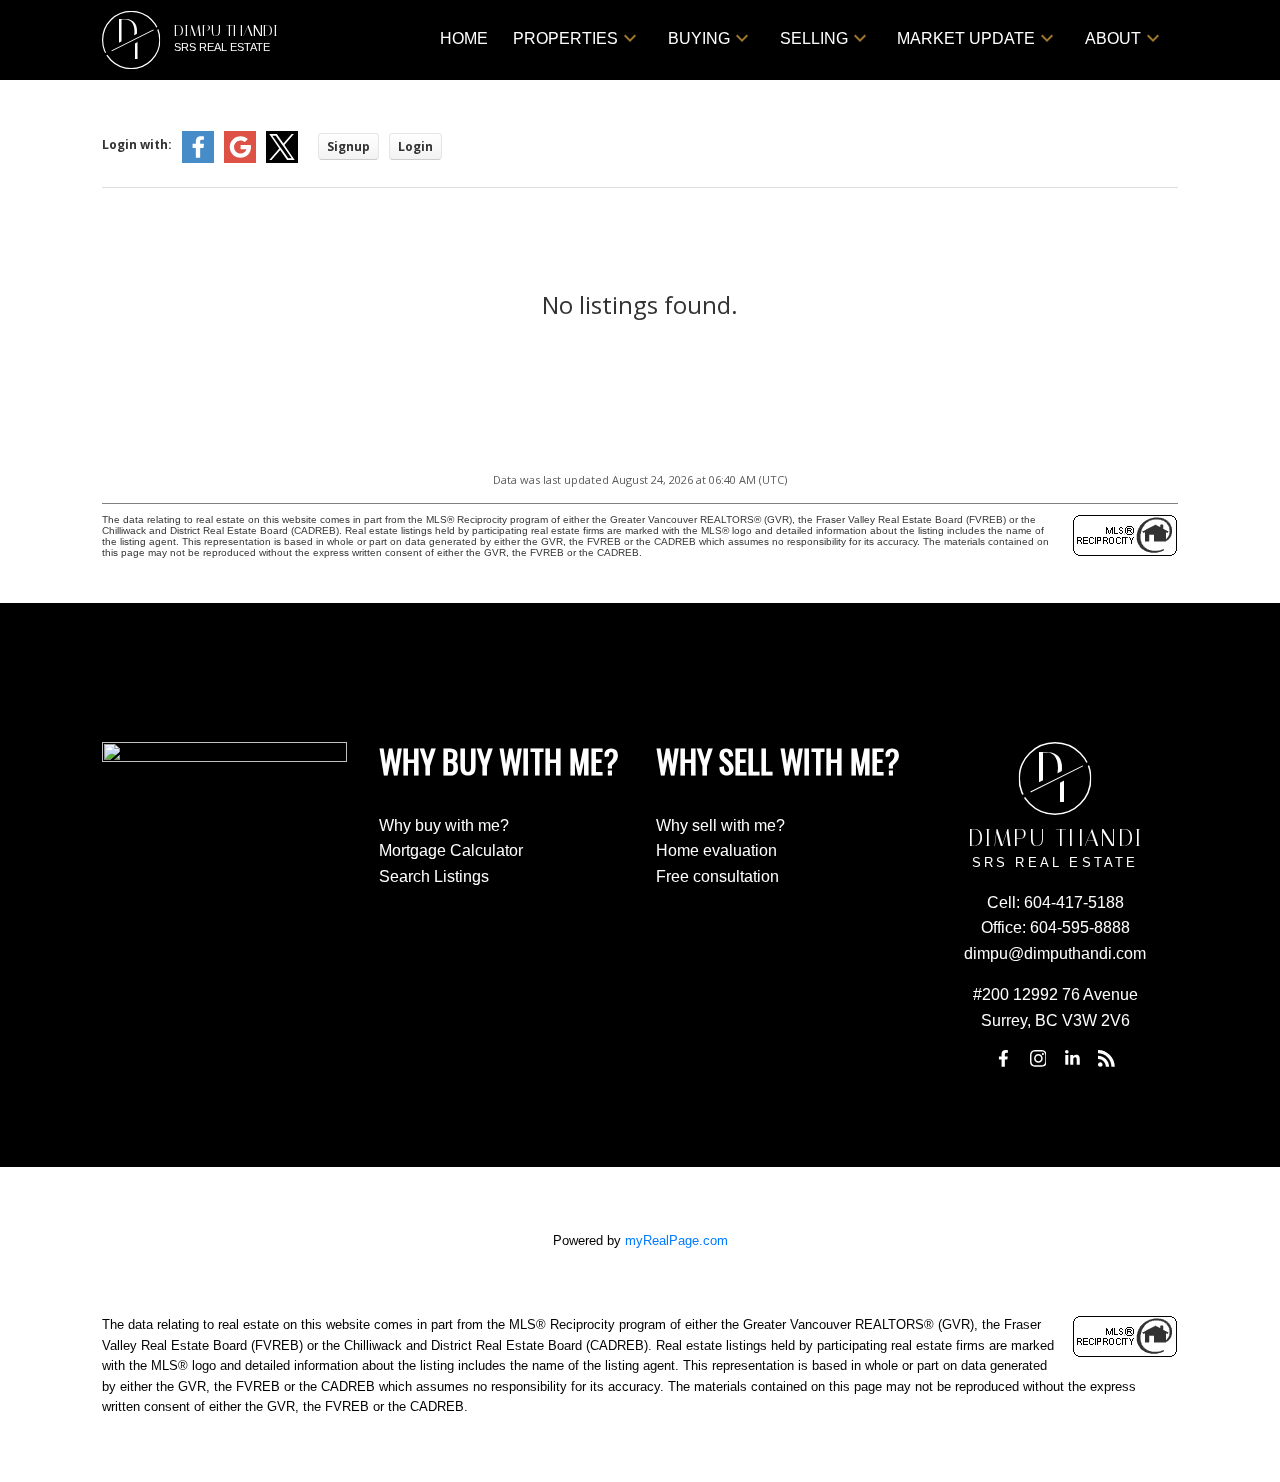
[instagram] (1038, 1059)
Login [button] (415, 146)
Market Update (966, 38)
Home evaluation (716, 850)
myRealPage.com (676, 1240)
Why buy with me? (444, 825)
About (1113, 38)
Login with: (137, 144)
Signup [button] (348, 146)
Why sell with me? (720, 825)
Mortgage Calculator (451, 850)
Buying (699, 38)
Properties (565, 38)
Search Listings (434, 876)
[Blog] (1107, 1059)
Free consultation (717, 876)
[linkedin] (1072, 1059)
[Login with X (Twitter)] (282, 158)
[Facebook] (1004, 1059)
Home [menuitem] (464, 38)
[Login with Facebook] (198, 158)
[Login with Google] (240, 158)
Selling (814, 38)
